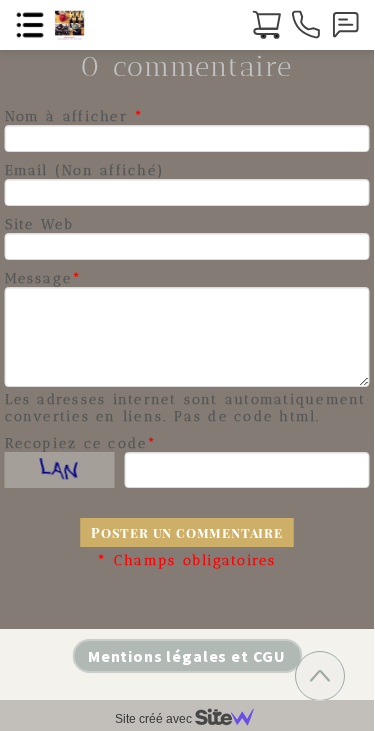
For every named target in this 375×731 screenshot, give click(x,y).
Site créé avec (155, 719)
